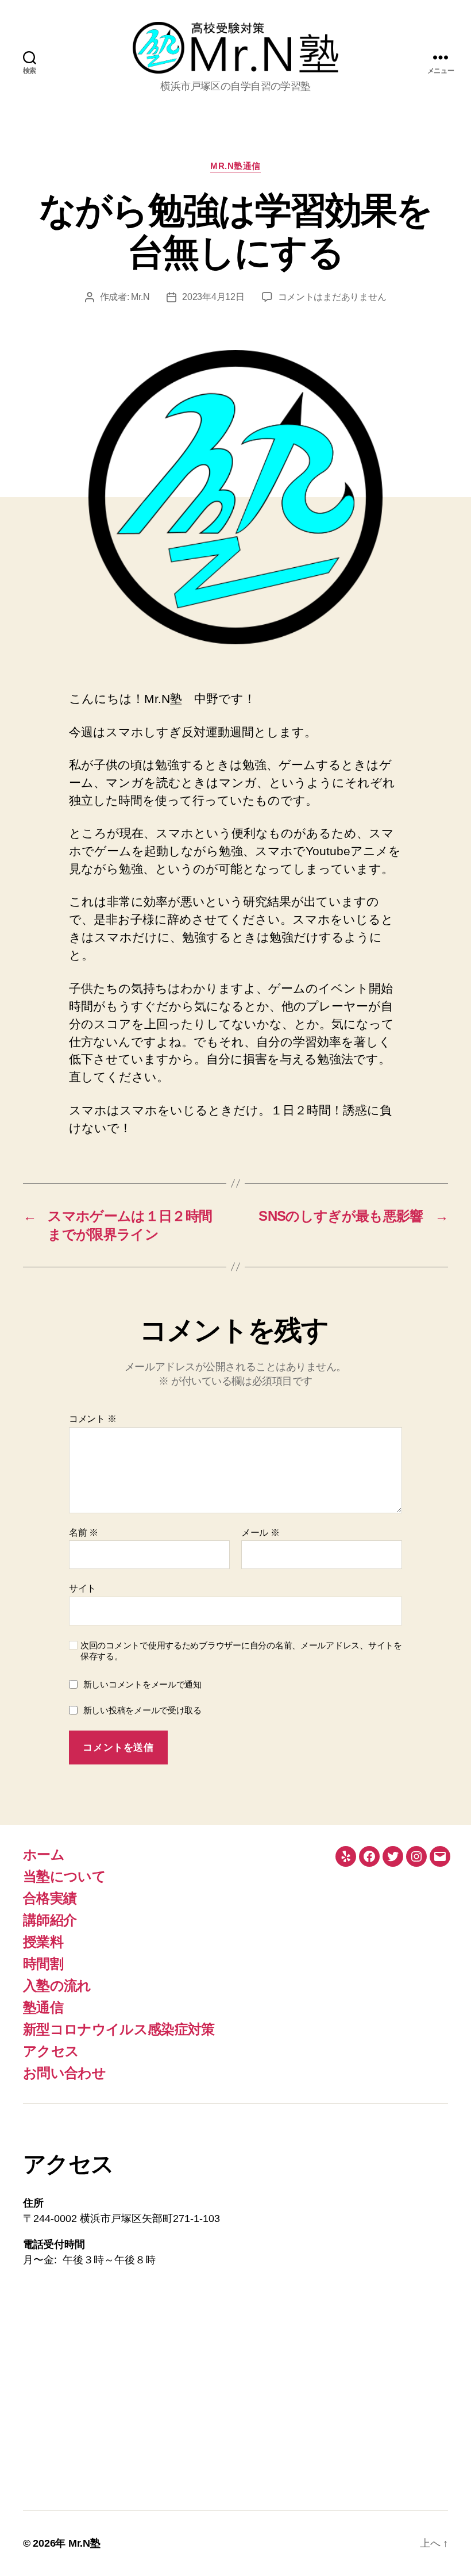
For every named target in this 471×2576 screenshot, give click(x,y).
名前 (84, 1533)
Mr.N (140, 297)
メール (260, 1533)
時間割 (43, 1964)
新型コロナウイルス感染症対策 (119, 2029)
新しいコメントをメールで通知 (142, 1684)
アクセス (51, 2051)
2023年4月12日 (213, 297)
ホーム (44, 1854)
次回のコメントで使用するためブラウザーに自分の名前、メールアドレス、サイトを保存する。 (241, 1651)
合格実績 (50, 1898)
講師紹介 (50, 1920)
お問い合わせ (64, 2073)
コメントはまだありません (332, 297)
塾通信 (43, 2007)
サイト (82, 1588)
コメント (92, 1419)
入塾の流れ (57, 1985)
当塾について (64, 1876)
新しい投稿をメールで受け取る (142, 1710)
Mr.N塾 (84, 2543)
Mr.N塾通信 (235, 166)
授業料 (43, 1942)
